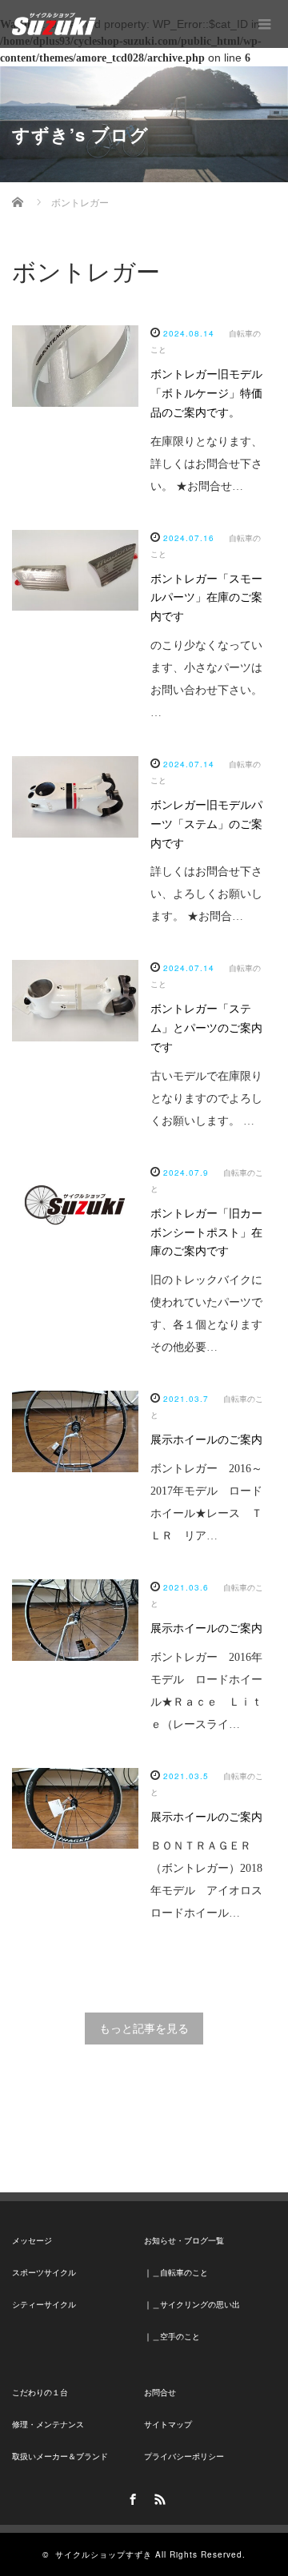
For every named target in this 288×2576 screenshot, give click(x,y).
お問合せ (160, 2393)
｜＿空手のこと (172, 2337)
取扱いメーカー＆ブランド (60, 2457)
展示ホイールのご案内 (206, 1440)
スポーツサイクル (44, 2273)
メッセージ (32, 2241)
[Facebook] (130, 2497)
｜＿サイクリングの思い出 (192, 2305)
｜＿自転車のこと (176, 2273)
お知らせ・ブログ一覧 (184, 2241)
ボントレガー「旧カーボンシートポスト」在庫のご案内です (206, 1233)
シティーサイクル (44, 2305)
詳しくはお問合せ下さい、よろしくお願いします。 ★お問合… (206, 894)
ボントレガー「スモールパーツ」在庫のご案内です (206, 598)
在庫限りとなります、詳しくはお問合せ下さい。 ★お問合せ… (206, 464)
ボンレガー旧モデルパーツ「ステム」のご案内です (206, 824)
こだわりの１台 (40, 2393)
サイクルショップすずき (104, 2554)
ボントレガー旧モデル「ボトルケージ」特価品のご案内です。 (206, 394)
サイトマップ (168, 2425)
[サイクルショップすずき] (54, 24)
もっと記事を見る (144, 2029)
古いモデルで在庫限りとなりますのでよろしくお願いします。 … (206, 1099)
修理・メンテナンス (48, 2425)
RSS (158, 2497)
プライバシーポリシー (184, 2457)
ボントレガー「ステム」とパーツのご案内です (206, 1028)
